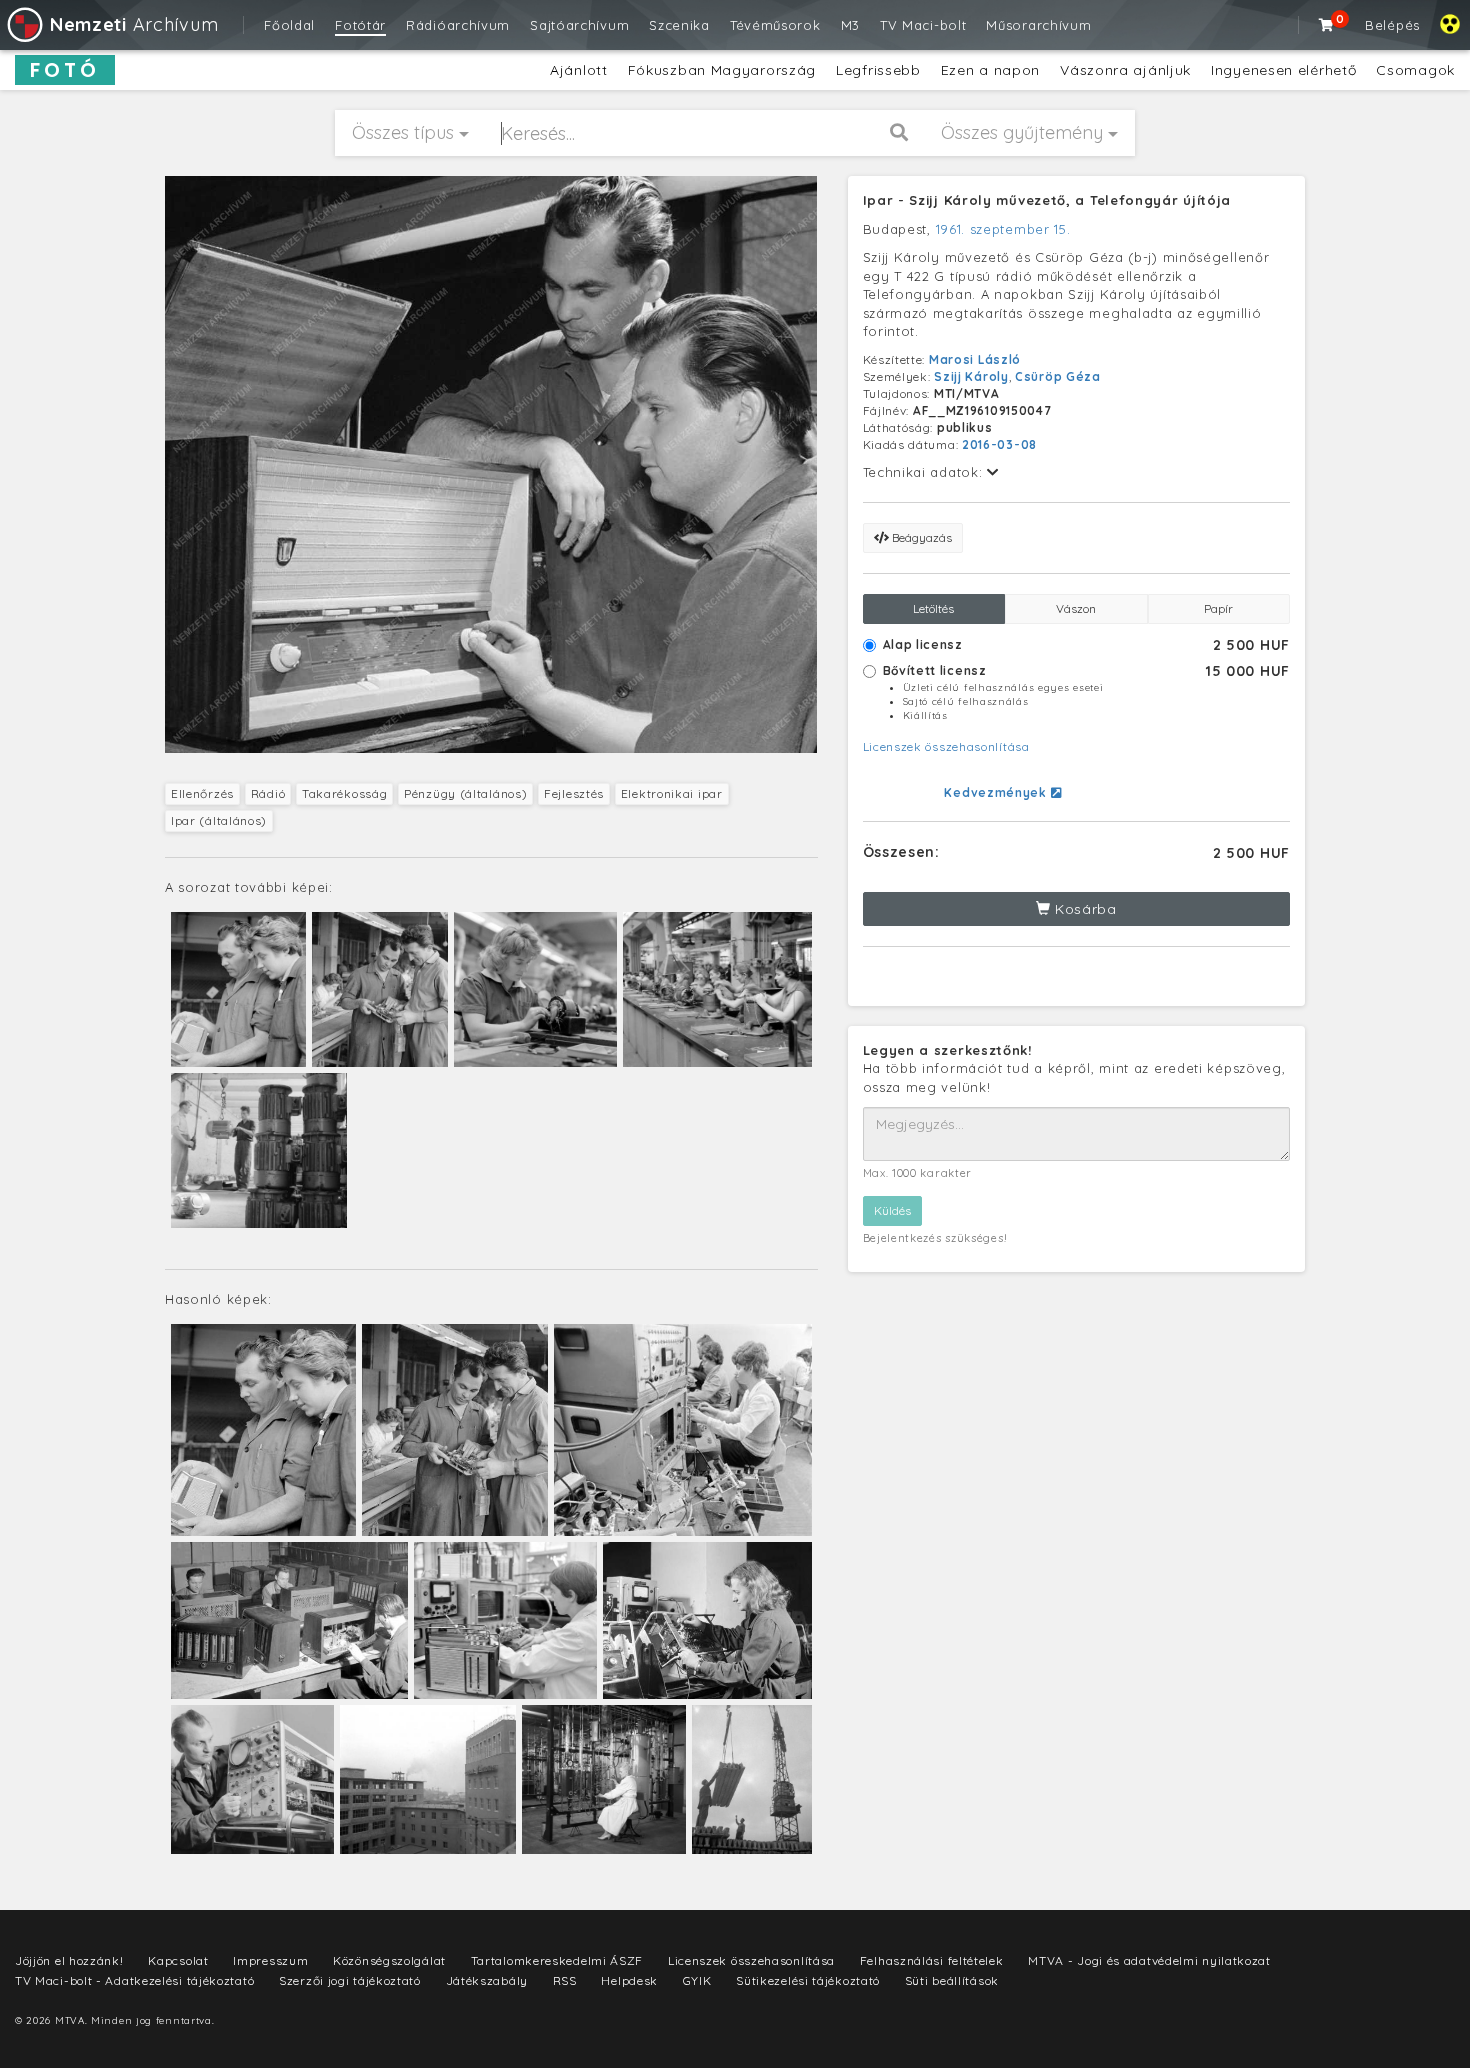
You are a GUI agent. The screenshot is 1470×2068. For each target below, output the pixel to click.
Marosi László (975, 359)
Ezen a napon (990, 70)
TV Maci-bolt (923, 25)
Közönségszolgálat (389, 1960)
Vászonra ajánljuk (1125, 70)
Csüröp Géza (1058, 376)
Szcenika (679, 25)
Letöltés (933, 608)
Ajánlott (579, 70)
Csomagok (1415, 70)
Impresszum (270, 1960)
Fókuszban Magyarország (722, 70)
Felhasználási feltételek (932, 1960)
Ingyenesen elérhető (1283, 70)
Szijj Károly (971, 376)
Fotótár (360, 25)
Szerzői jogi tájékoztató (350, 1980)
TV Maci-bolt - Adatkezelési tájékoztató (134, 1980)
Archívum (134, 24)
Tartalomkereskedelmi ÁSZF (557, 1960)
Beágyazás (920, 537)
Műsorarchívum (1038, 25)
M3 (850, 25)
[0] (1327, 25)
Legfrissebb (878, 70)
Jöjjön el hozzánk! (69, 1960)
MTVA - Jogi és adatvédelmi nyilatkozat (1149, 1960)
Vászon (1076, 608)
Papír (1218, 608)
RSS (565, 1980)
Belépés (1392, 25)
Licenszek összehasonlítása (946, 746)
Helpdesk (629, 1980)
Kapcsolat (178, 1960)
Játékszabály (487, 1980)
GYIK (697, 1980)
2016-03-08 (999, 444)
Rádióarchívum (458, 25)
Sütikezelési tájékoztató (808, 1980)
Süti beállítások (952, 1980)
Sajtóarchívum (579, 25)
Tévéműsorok (775, 25)
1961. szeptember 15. (1003, 229)
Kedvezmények (997, 792)
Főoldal (289, 25)
